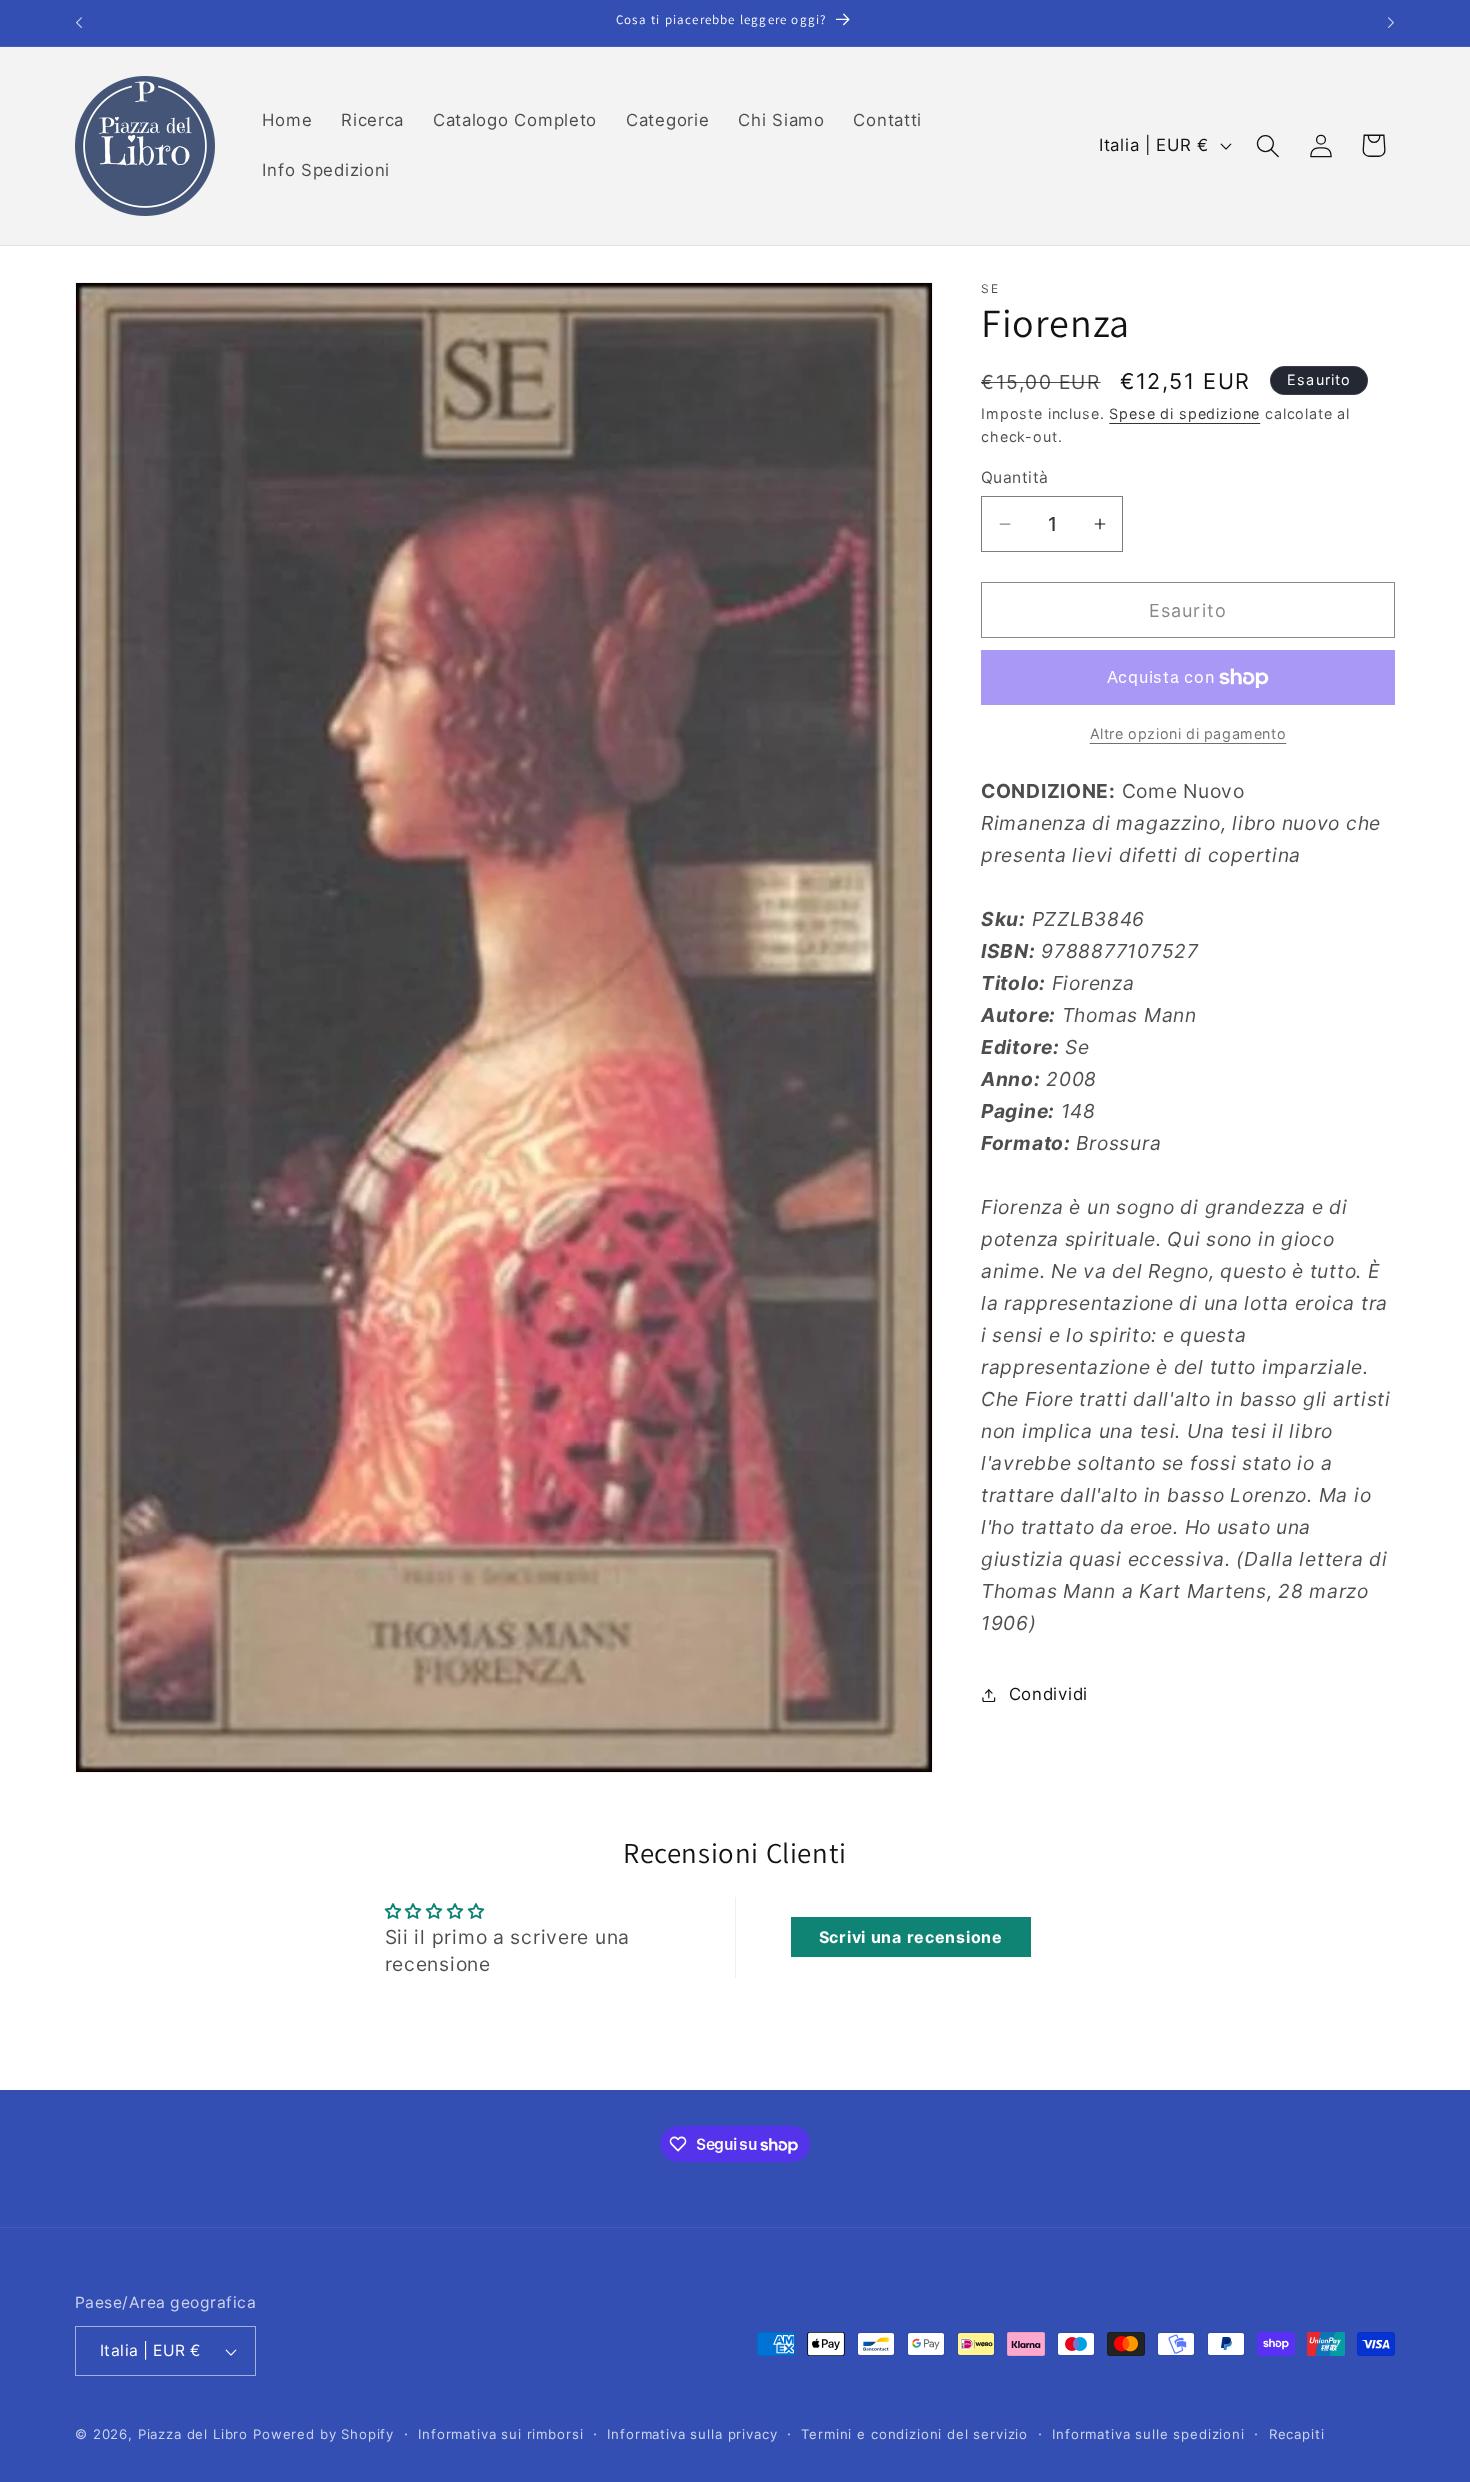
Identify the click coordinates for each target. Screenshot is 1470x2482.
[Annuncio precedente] (79, 23)
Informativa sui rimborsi (500, 2434)
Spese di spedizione (1184, 413)
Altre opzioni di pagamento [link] (1188, 733)
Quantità (1015, 477)
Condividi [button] (1048, 1694)
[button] (1267, 145)
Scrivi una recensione (911, 1938)
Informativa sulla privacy (692, 2434)
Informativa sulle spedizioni (1148, 2434)
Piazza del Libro (193, 2434)
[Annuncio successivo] (1391, 23)
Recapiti (1297, 2434)
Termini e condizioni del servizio (914, 2434)
